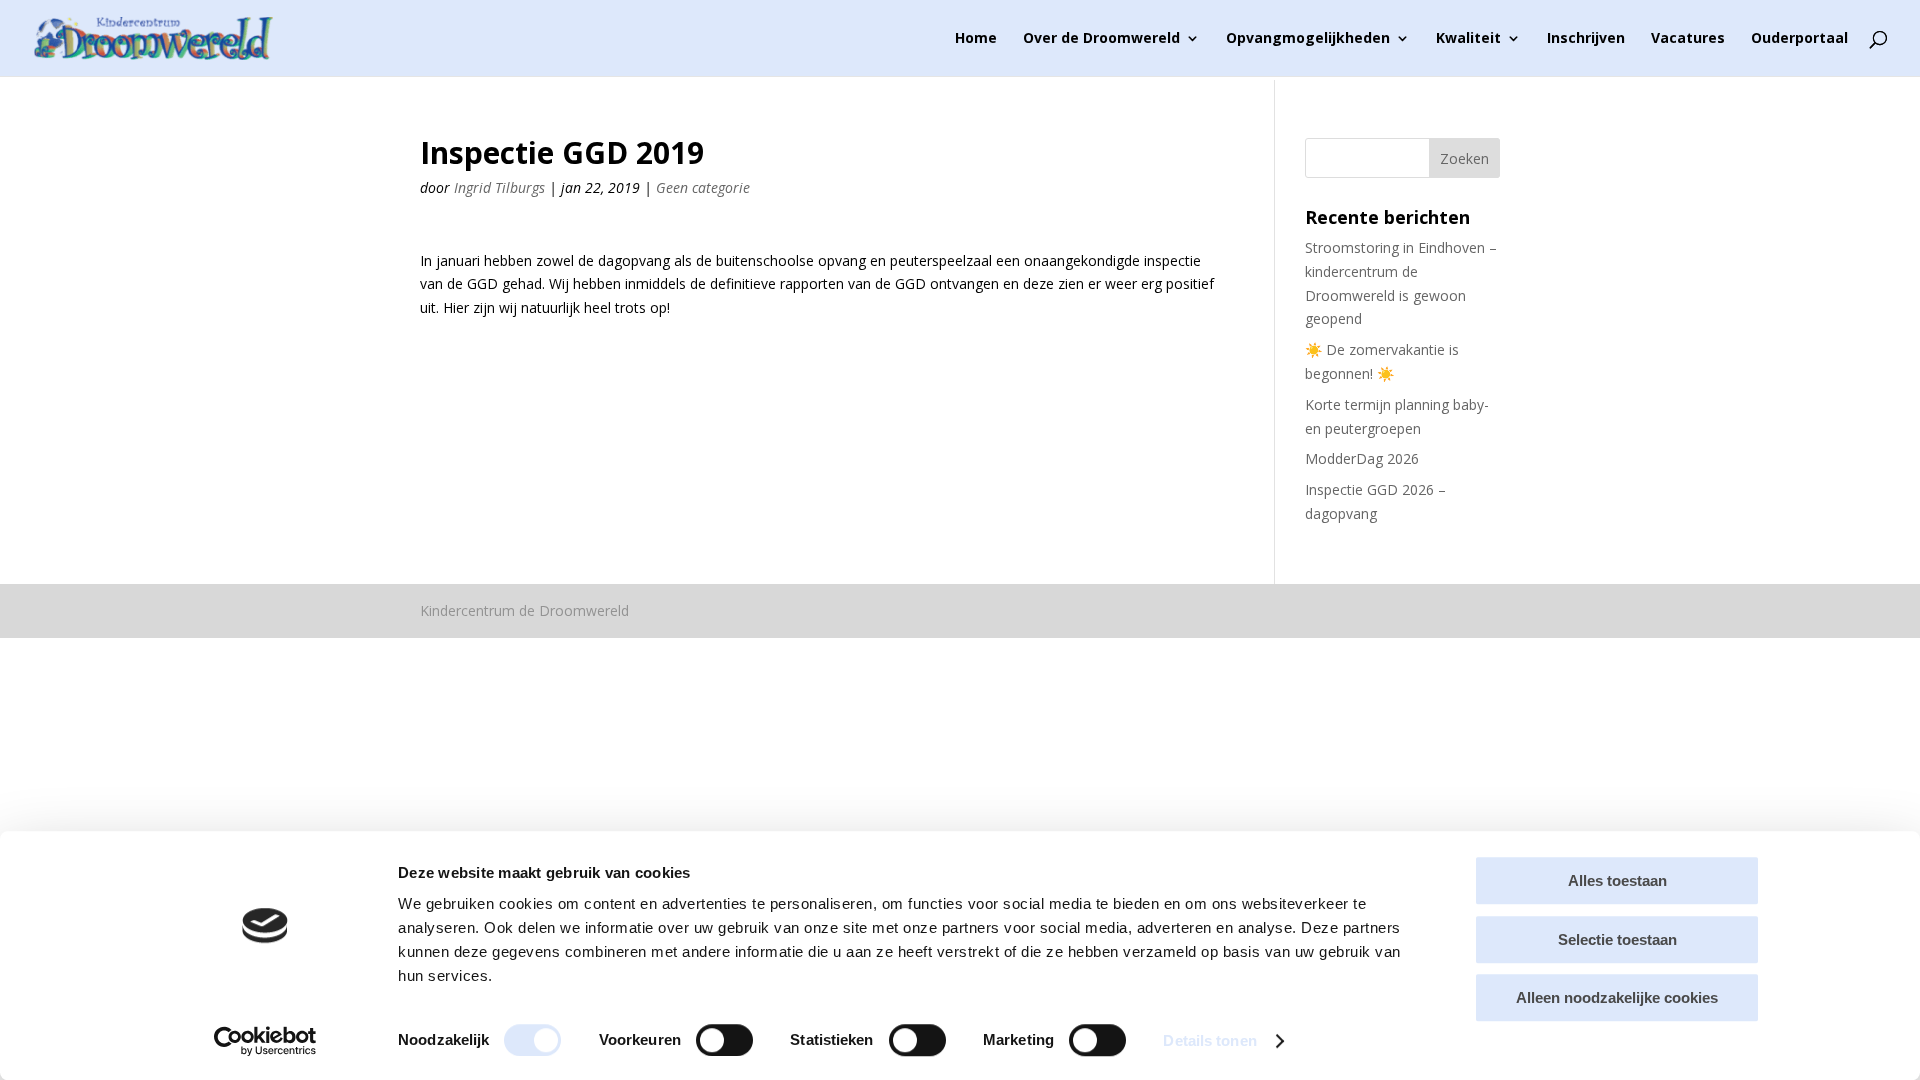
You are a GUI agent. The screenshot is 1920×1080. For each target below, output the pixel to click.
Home (976, 39)
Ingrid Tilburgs (499, 187)
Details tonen (1209, 1040)
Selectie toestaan (1617, 939)
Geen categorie (703, 187)
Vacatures (1688, 39)
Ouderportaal (1799, 39)
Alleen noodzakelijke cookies (1617, 997)
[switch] (724, 1040)
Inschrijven (1586, 39)
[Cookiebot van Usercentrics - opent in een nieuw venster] (265, 1041)
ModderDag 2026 (1362, 458)
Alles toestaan (1617, 880)
